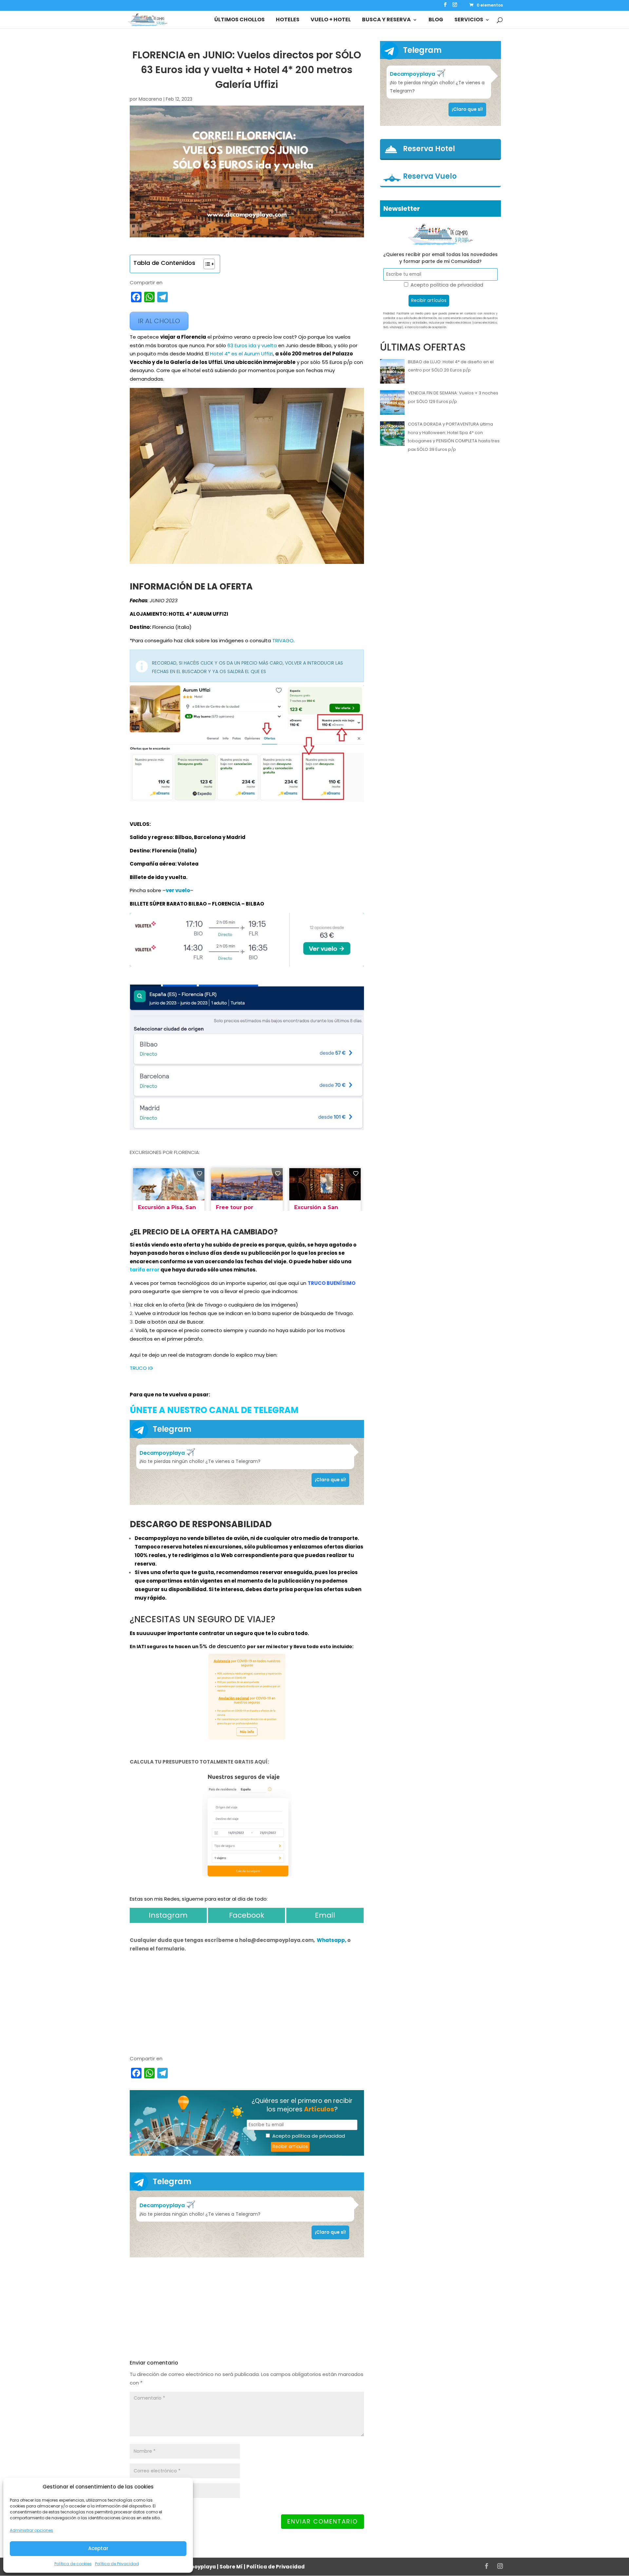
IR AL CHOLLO (159, 321)
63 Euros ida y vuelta (252, 345)
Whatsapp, (332, 1940)
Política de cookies (73, 2564)
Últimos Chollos (239, 20)
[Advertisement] (247, 2308)
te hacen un (184, 1647)
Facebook (247, 1915)
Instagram (168, 1915)
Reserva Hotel (429, 149)
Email (325, 1915)
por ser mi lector (268, 1647)
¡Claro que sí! (330, 1480)
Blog (436, 20)
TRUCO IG (141, 1368)
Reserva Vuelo (430, 176)
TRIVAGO (283, 640)
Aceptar (98, 2548)
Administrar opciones (31, 2530)
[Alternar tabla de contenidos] (206, 264)
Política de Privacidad (117, 2564)
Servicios (469, 20)
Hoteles (288, 20)
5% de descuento (223, 1646)
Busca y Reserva (386, 20)
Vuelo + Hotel (331, 20)
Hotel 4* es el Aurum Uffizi (241, 354)
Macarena (150, 99)
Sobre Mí (231, 2567)
